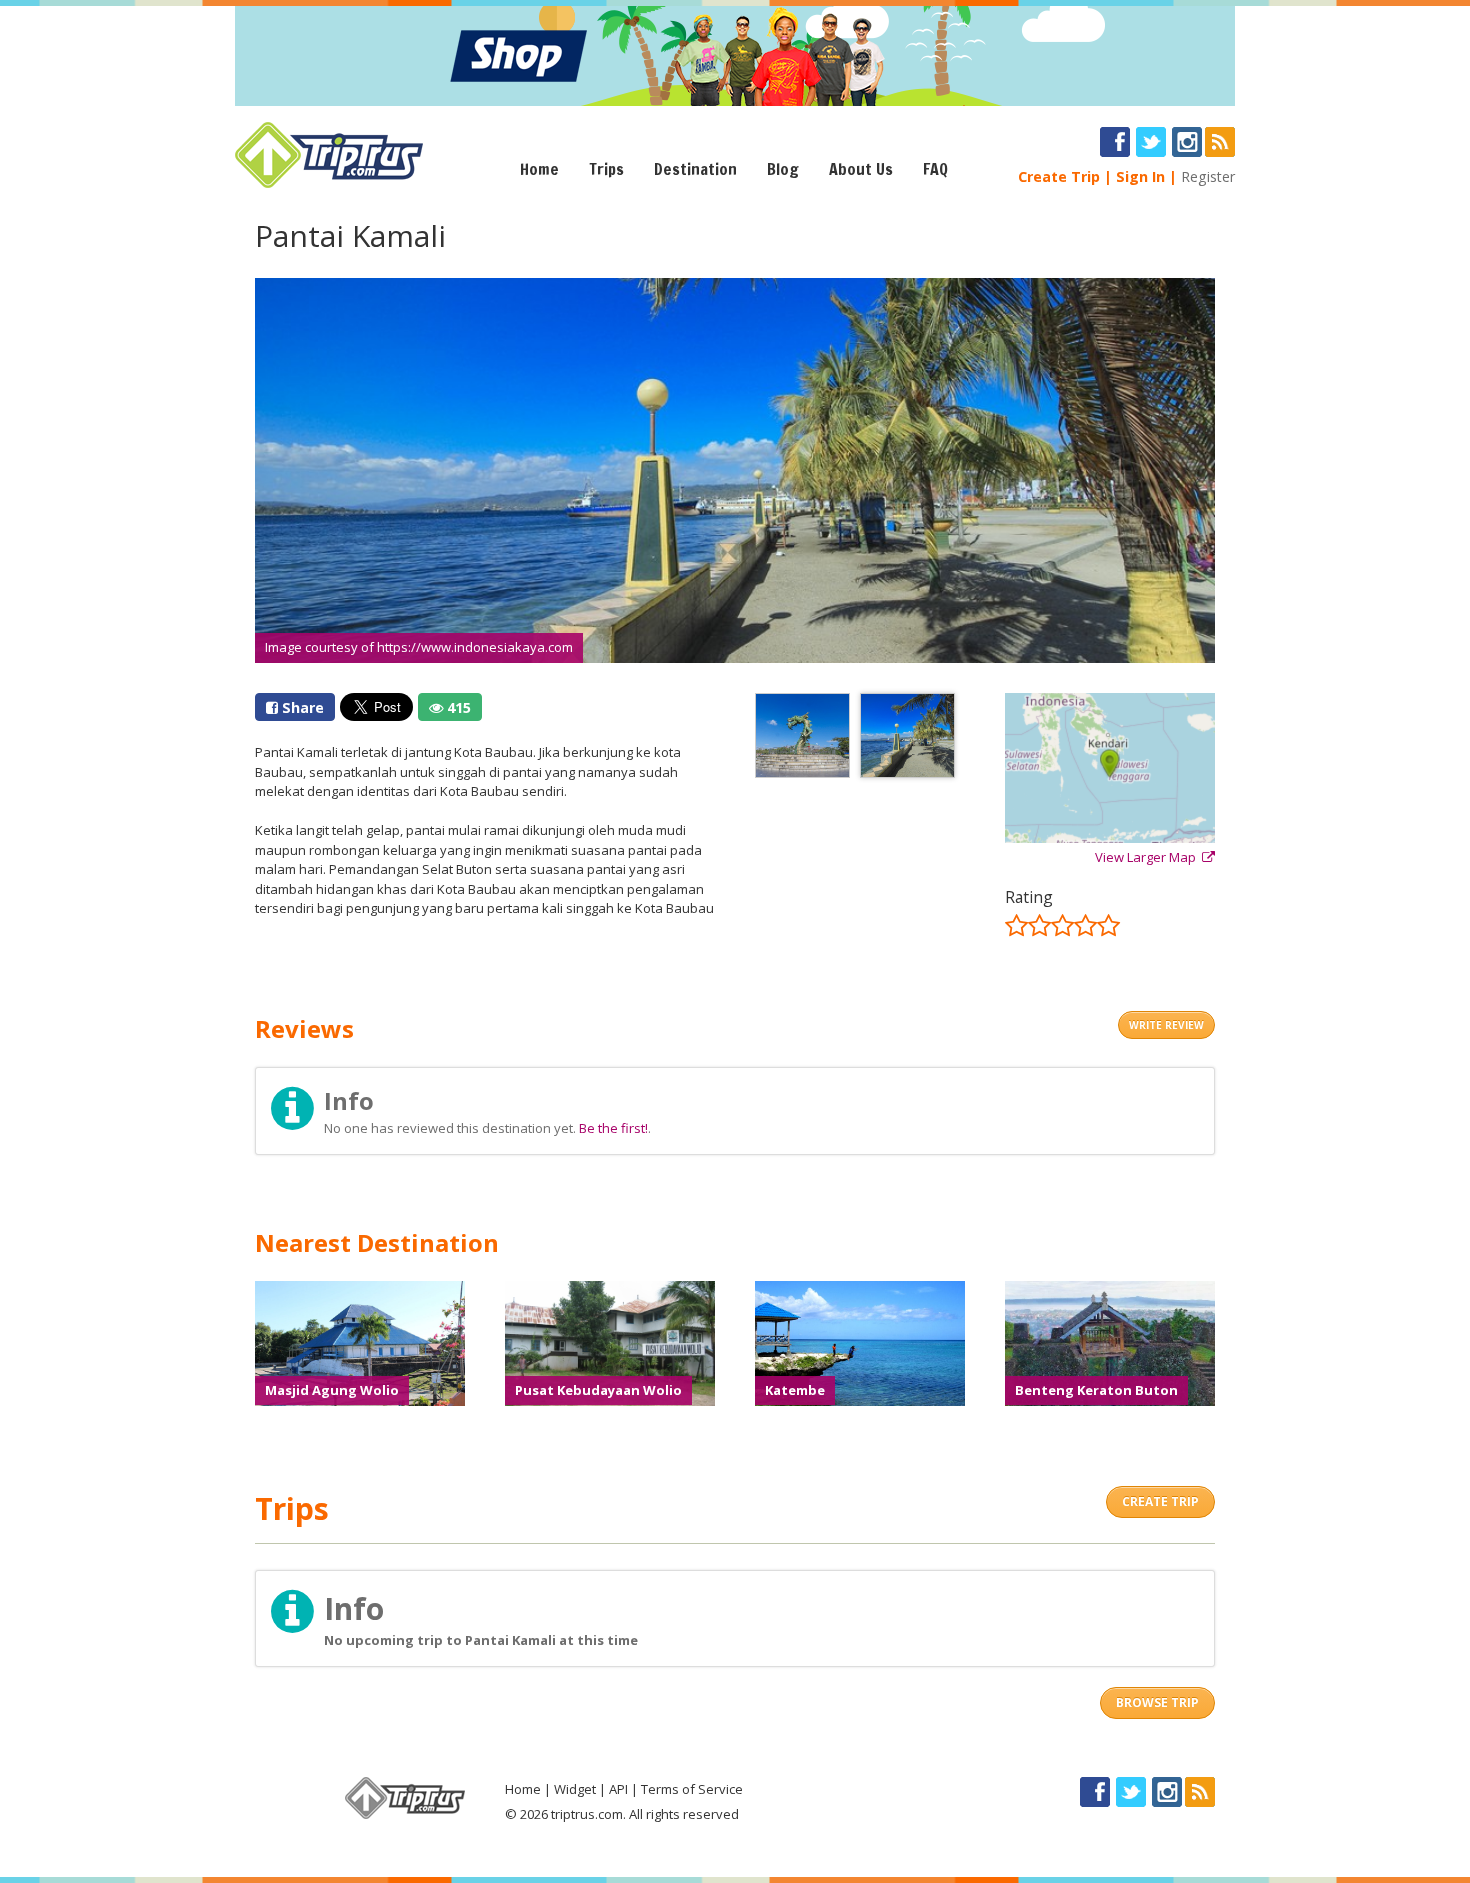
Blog (783, 169)
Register (1208, 176)
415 (457, 707)
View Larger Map (1148, 857)
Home (539, 169)
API (618, 1789)
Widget (575, 1789)
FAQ (935, 169)
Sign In (1140, 176)
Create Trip (1059, 176)
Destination (695, 169)
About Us (861, 169)
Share (301, 707)
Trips (606, 169)
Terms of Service (692, 1789)
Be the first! (613, 1128)
